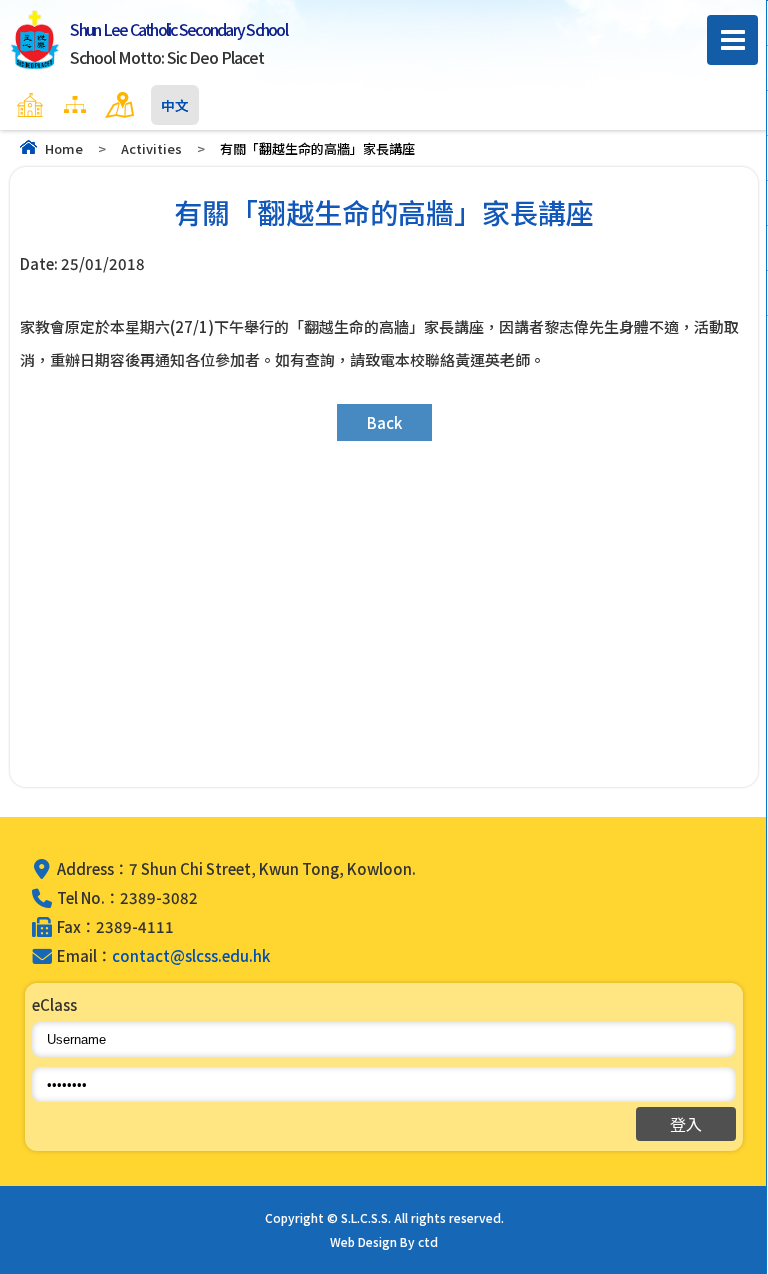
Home (64, 148)
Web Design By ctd (384, 1241)
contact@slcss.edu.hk (191, 955)
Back (384, 422)
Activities (151, 148)
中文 (175, 105)
